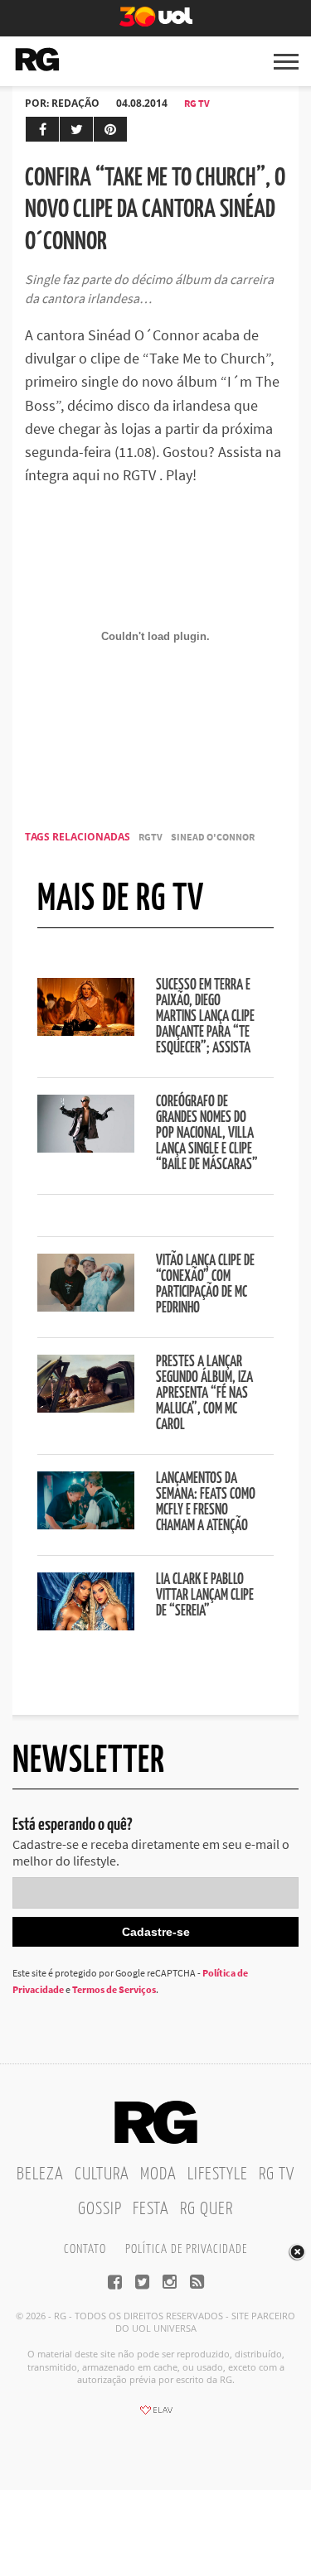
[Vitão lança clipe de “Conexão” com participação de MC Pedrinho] (86, 1307)
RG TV (197, 103)
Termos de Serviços (114, 1989)
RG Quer (207, 2209)
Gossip (100, 2209)
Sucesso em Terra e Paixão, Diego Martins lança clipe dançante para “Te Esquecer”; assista (205, 1017)
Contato (85, 2249)
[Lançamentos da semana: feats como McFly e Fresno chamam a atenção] (86, 1524)
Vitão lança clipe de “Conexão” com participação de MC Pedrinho (205, 1285)
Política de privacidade (186, 2249)
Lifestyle (218, 2174)
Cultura (102, 2174)
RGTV (151, 837)
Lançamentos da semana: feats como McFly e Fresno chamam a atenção (206, 1502)
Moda (158, 2174)
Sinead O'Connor (213, 837)
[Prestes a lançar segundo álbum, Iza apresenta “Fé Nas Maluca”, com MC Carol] (86, 1408)
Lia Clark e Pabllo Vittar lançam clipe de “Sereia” (205, 1596)
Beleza (40, 2174)
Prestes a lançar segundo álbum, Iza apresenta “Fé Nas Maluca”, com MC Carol (204, 1394)
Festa (151, 2209)
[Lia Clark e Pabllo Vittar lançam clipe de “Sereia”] (86, 1625)
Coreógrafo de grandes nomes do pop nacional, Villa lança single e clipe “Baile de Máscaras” (207, 1134)
